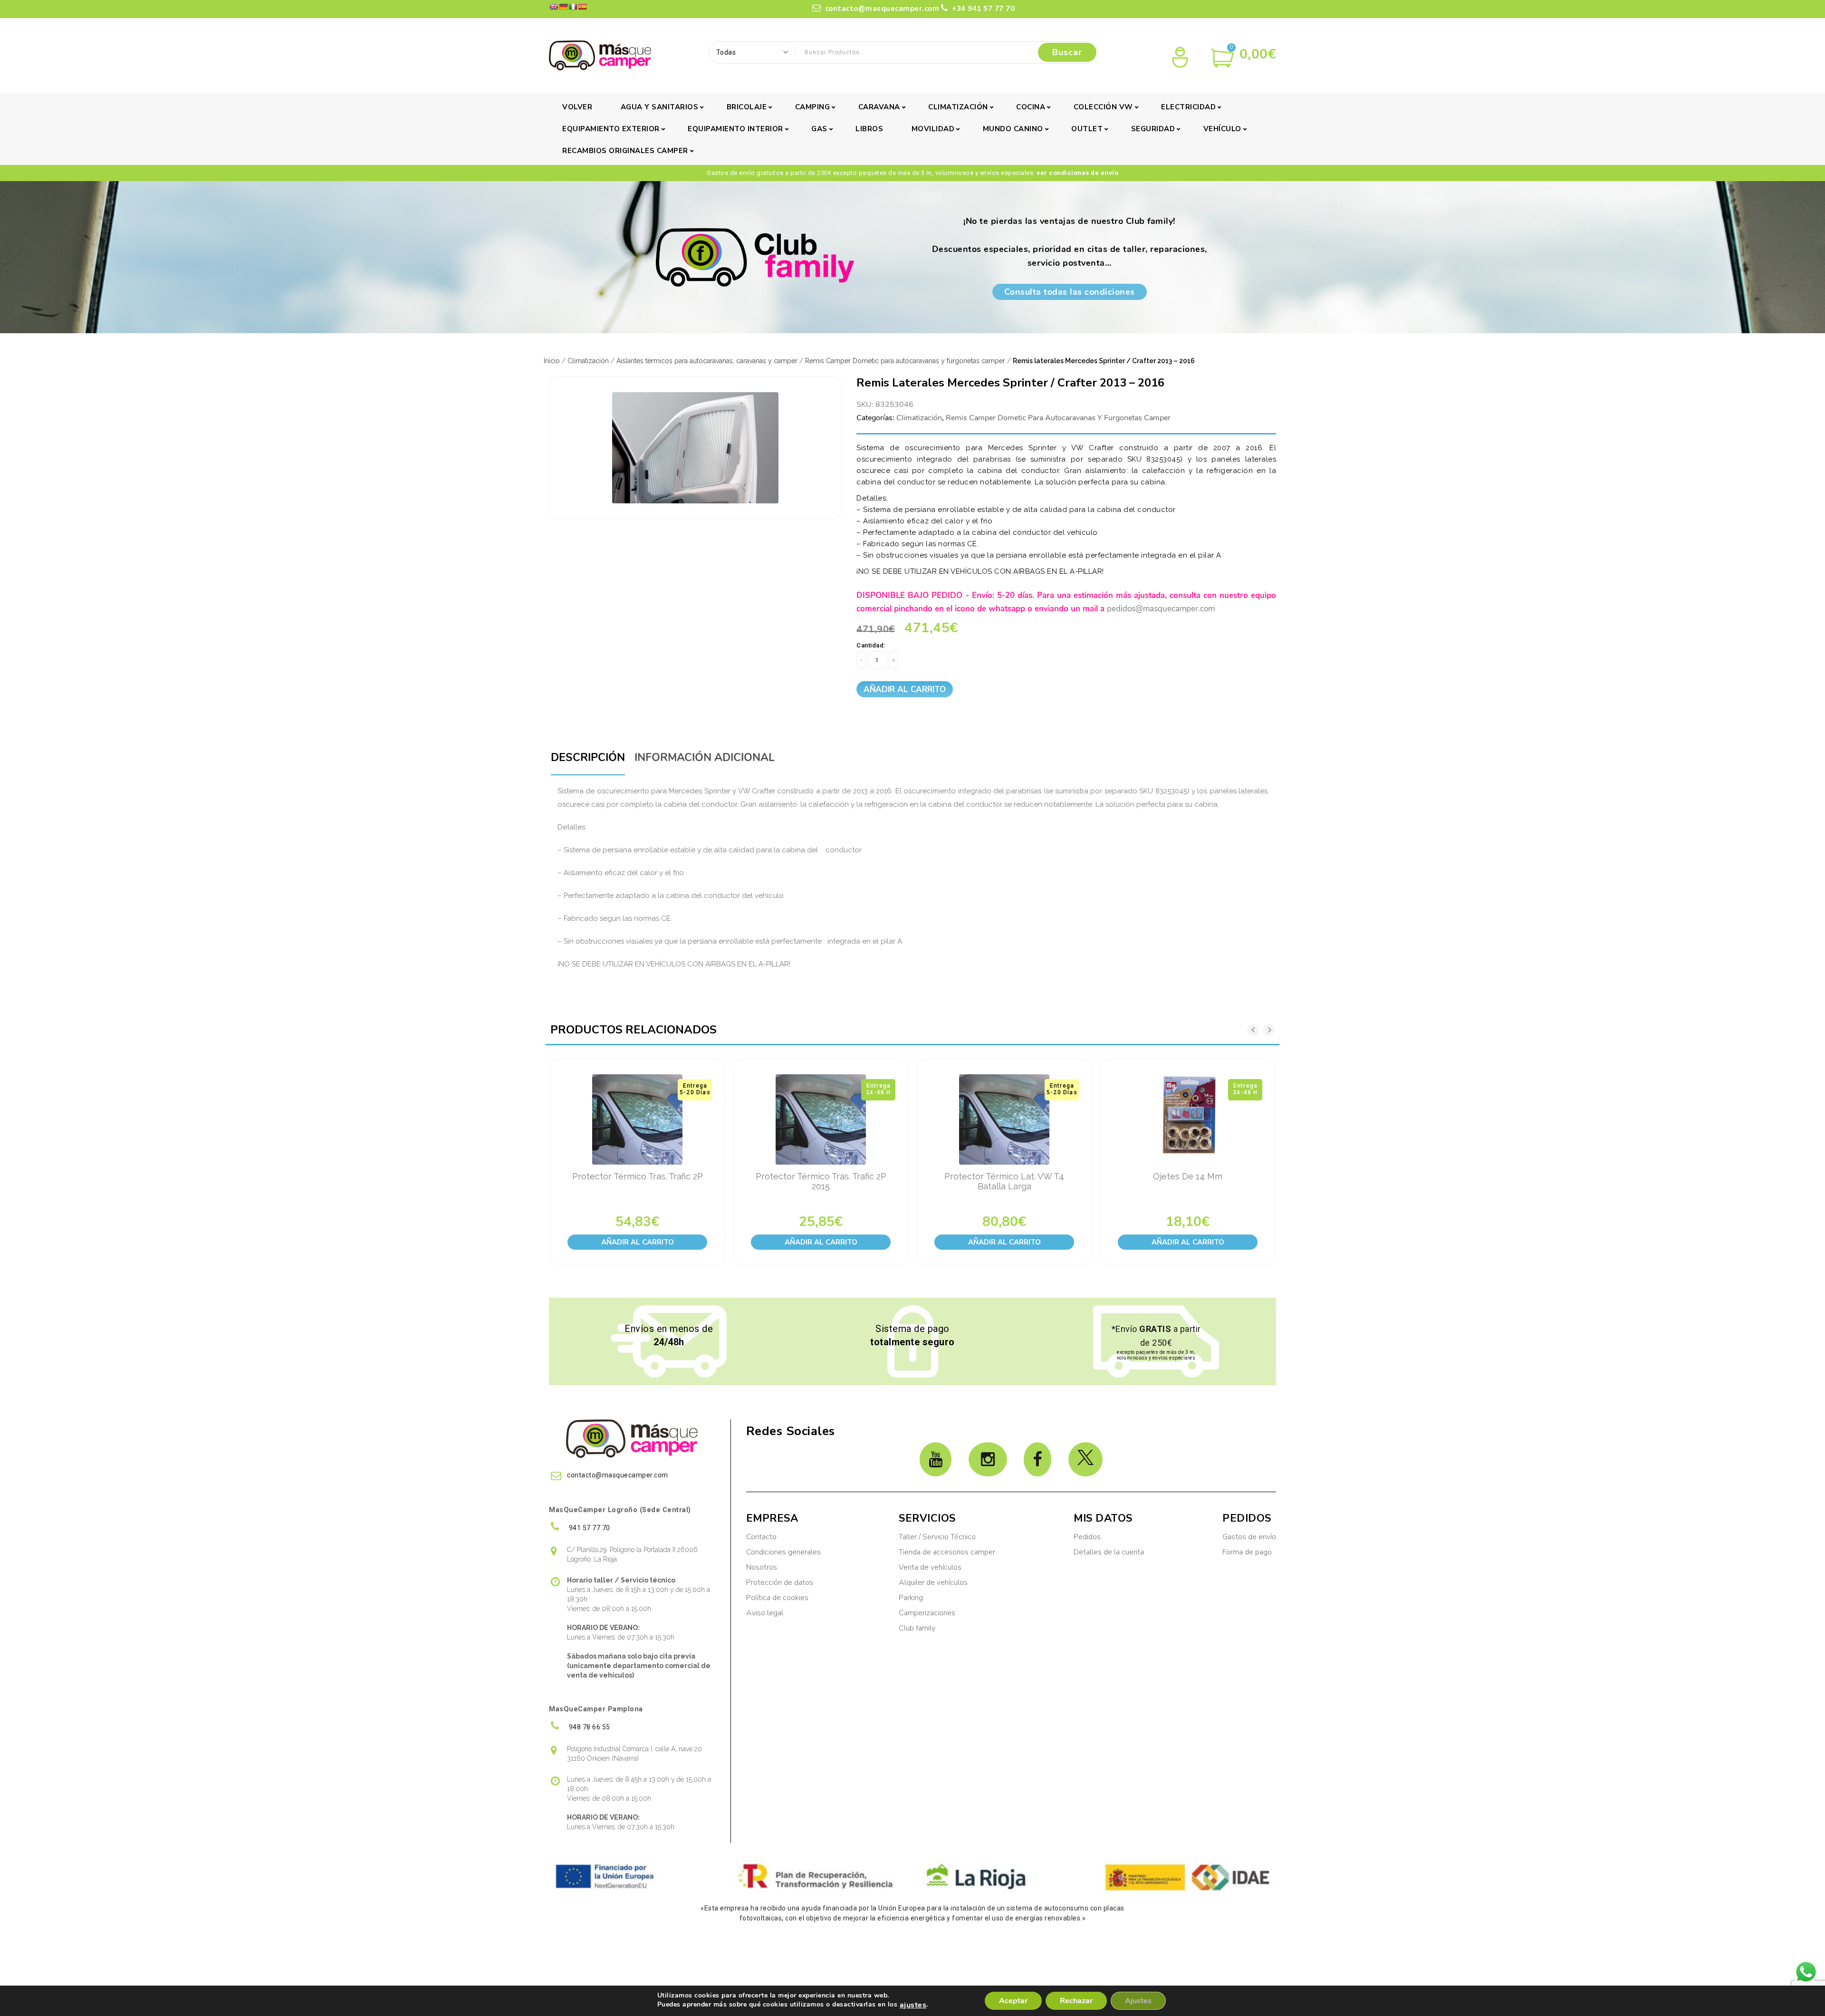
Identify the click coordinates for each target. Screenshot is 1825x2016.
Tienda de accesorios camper (947, 1552)
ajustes (913, 2005)
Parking (912, 1598)
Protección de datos (780, 1582)
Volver (577, 107)
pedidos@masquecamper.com (1161, 609)
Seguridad (1153, 129)
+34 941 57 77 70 (982, 9)
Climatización (958, 107)
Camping (813, 107)
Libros (869, 129)
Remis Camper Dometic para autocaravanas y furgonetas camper (905, 361)
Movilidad (933, 129)
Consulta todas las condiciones (1070, 292)
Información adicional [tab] (705, 757)
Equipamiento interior (735, 129)
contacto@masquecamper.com (882, 9)
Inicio (552, 361)
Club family (917, 1628)
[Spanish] (582, 7)
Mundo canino (1013, 129)
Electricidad (1188, 107)
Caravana (879, 107)
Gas (819, 129)
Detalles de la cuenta (1109, 1552)
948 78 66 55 (589, 1727)
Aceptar (1013, 2001)
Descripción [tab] (588, 757)
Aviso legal (765, 1613)
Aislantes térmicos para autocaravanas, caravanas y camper (707, 361)
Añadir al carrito (905, 690)
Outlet (1087, 129)
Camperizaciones (927, 1613)
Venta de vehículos (930, 1567)
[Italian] (573, 7)
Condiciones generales (783, 1552)
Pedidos (1087, 1537)
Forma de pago (1247, 1552)
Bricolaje (747, 107)
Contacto (761, 1537)
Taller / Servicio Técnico (937, 1537)
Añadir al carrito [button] (638, 1242)
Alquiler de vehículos (933, 1582)
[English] (554, 7)
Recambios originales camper (625, 151)
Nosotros (762, 1567)
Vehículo (1222, 129)
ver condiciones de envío (1077, 173)
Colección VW (1103, 107)
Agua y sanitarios (660, 107)
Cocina (1031, 107)
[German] (563, 7)
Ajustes (1138, 2001)
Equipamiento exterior (611, 129)
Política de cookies (777, 1598)
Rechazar (1076, 2001)
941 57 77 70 (589, 1528)
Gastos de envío (1249, 1537)
